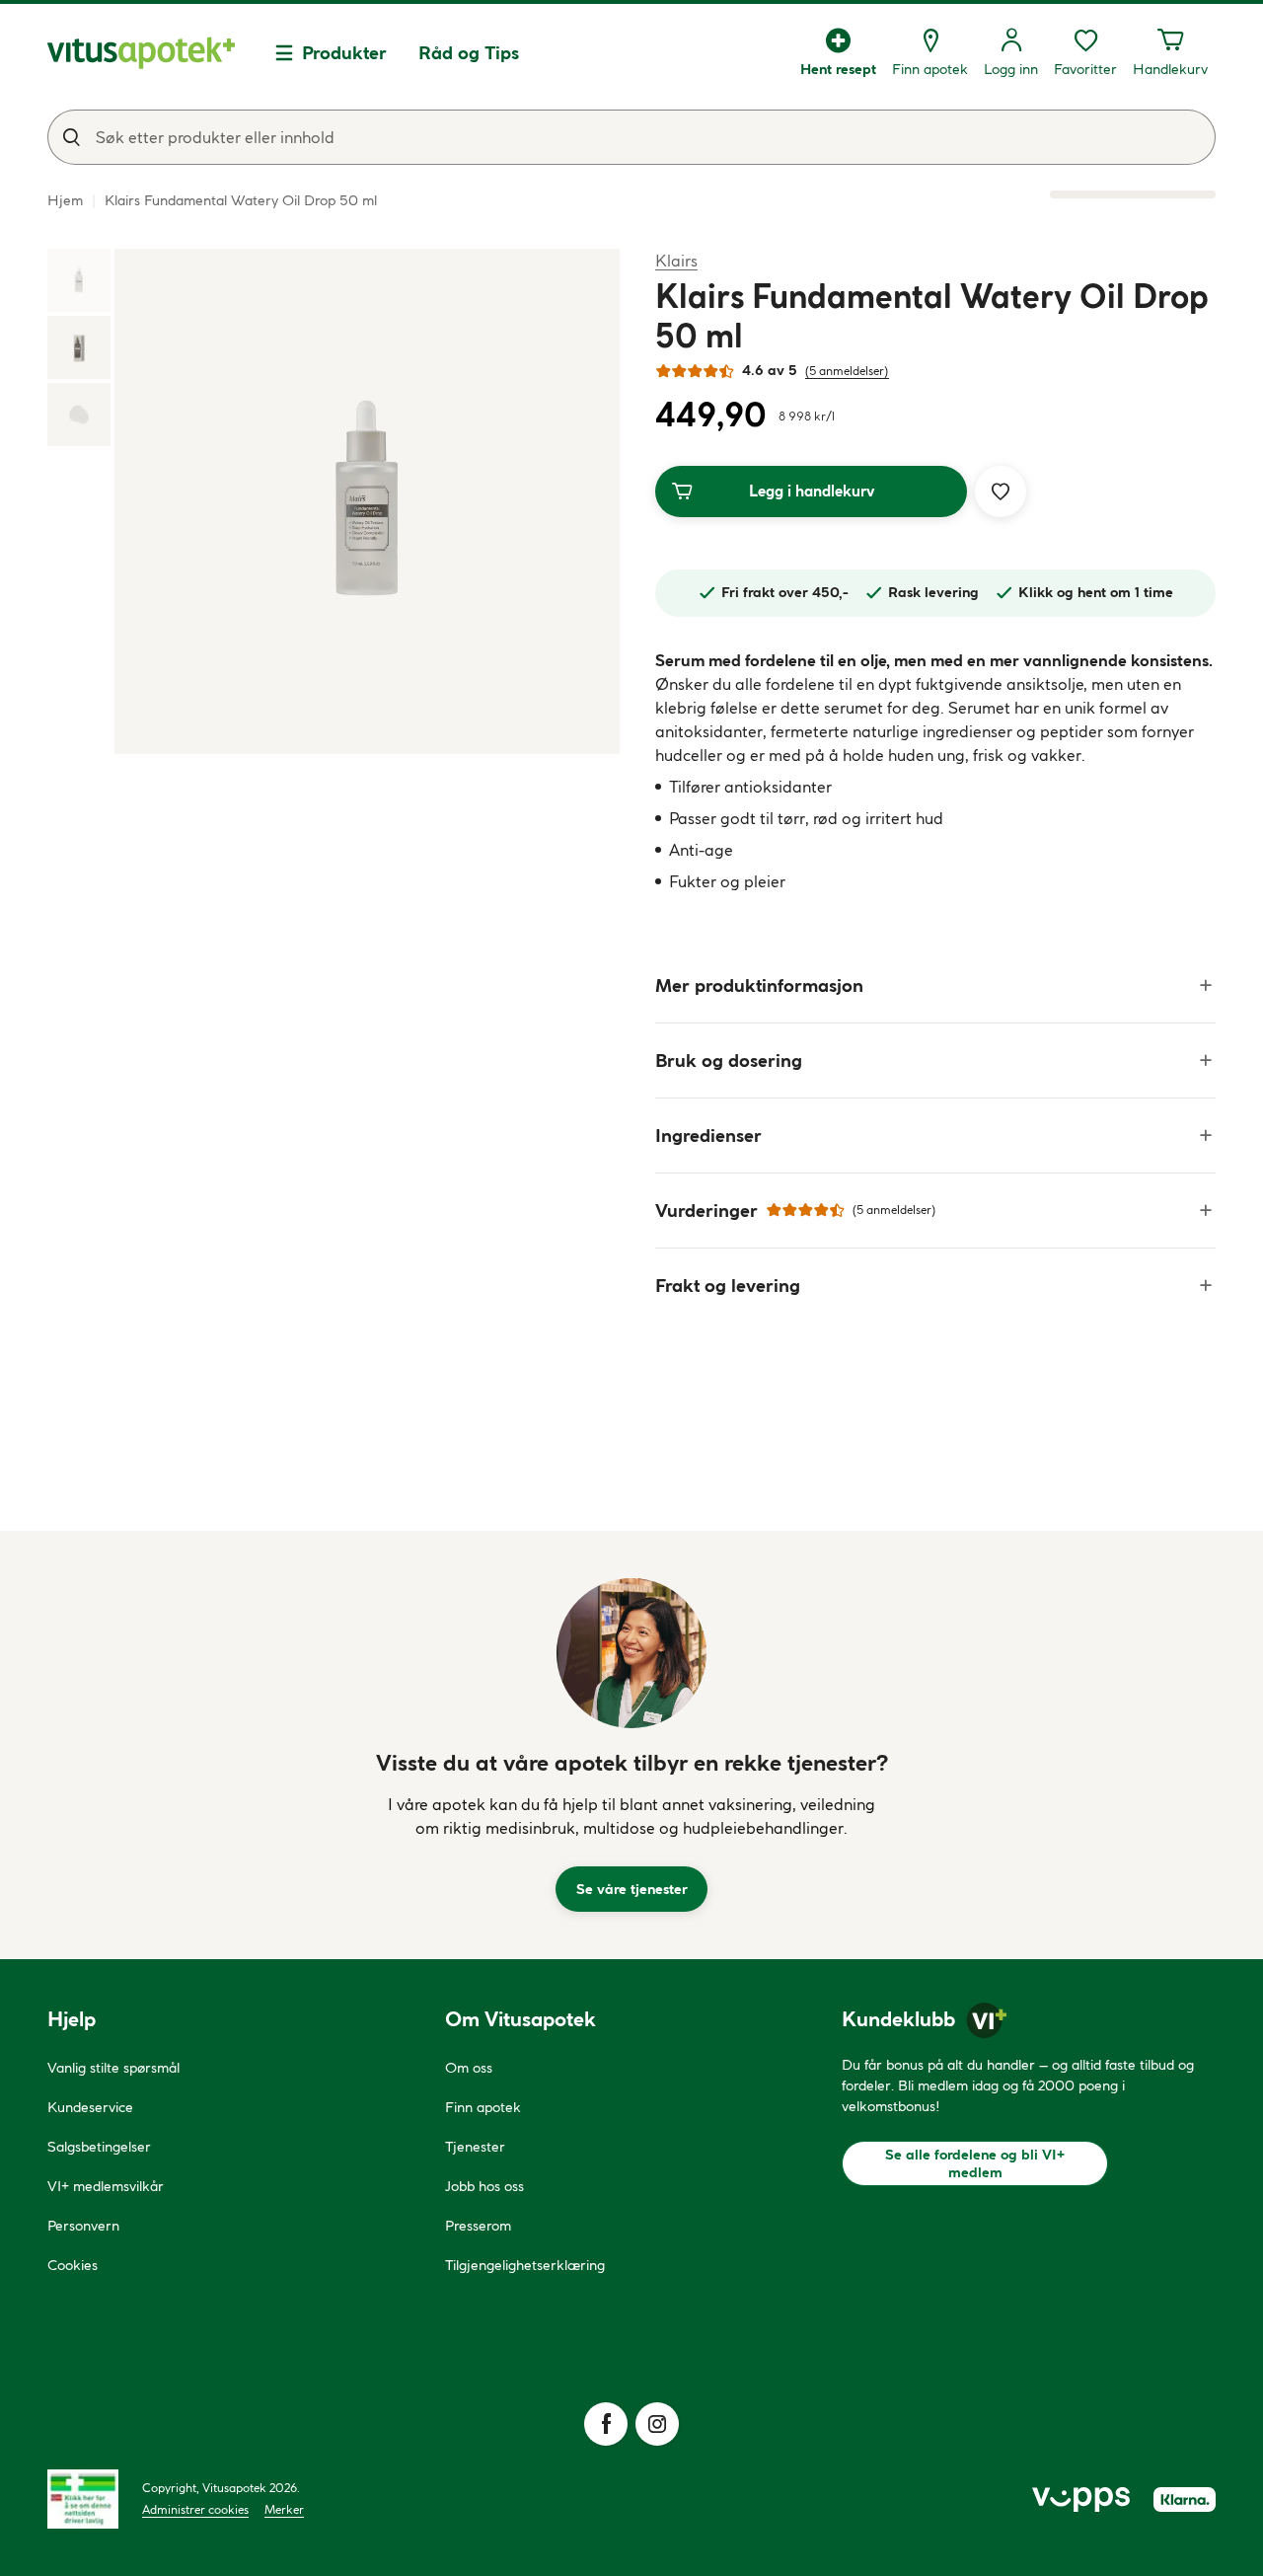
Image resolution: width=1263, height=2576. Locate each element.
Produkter (344, 53)
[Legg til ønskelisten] (1001, 492)
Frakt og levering (728, 1286)
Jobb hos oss (484, 2186)
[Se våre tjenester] (631, 1653)
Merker (284, 2509)
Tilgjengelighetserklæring (525, 2265)
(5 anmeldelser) (847, 371)
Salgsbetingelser (99, 2147)
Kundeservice (90, 2107)
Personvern (83, 2226)
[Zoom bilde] (367, 501)
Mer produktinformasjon (759, 985)
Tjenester (475, 2147)
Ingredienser (708, 1136)
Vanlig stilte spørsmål (113, 2068)
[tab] (79, 280)
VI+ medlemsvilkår (106, 2186)
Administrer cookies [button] (195, 2509)
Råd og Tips (469, 53)
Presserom (478, 2226)
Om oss (469, 2068)
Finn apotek (483, 2107)
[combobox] (631, 137)
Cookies (73, 2265)
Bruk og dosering (729, 1061)
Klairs (676, 260)
